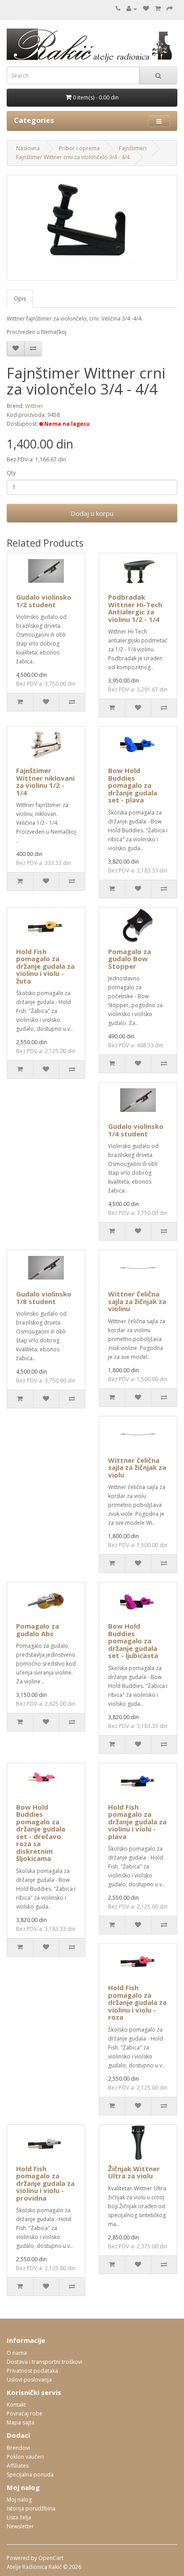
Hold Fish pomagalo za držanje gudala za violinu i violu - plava (137, 1822)
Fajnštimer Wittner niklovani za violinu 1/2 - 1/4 (45, 782)
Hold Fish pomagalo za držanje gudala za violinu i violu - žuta (45, 966)
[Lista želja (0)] (146, 9)
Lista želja (19, 2517)
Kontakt (16, 2405)
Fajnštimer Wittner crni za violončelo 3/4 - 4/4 (73, 157)
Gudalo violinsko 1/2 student (44, 601)
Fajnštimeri (133, 148)
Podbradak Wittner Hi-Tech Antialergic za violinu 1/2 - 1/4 (135, 608)
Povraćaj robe (25, 2413)
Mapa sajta (21, 2422)
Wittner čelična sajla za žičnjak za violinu (137, 1301)
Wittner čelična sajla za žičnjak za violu (137, 1467)
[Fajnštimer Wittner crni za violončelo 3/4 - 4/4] (92, 228)
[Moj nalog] (132, 9)
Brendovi (18, 2448)
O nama (17, 2353)
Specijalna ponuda (30, 2475)
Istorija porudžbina (31, 2508)
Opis (20, 298)
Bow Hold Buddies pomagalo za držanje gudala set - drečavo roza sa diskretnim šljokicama (41, 1833)
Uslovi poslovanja (29, 2380)
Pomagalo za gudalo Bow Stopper (130, 959)
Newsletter (20, 2526)
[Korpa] (158, 9)
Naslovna (28, 148)
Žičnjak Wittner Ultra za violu (134, 2172)
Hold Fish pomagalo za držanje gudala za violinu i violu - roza (137, 2002)
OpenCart (51, 2558)
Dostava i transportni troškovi (44, 2362)
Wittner (34, 406)
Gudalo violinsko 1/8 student (44, 1298)
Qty (11, 473)
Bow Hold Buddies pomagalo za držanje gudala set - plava (133, 785)
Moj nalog (19, 2500)
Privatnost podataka (32, 2371)
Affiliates (18, 2466)
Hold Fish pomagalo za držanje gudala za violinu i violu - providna (45, 2183)
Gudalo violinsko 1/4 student (136, 1130)
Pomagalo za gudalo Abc (38, 1630)
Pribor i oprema (79, 148)
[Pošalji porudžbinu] (170, 9)
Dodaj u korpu (92, 513)
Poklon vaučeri (25, 2457)
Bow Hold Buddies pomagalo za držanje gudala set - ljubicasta (133, 1641)
